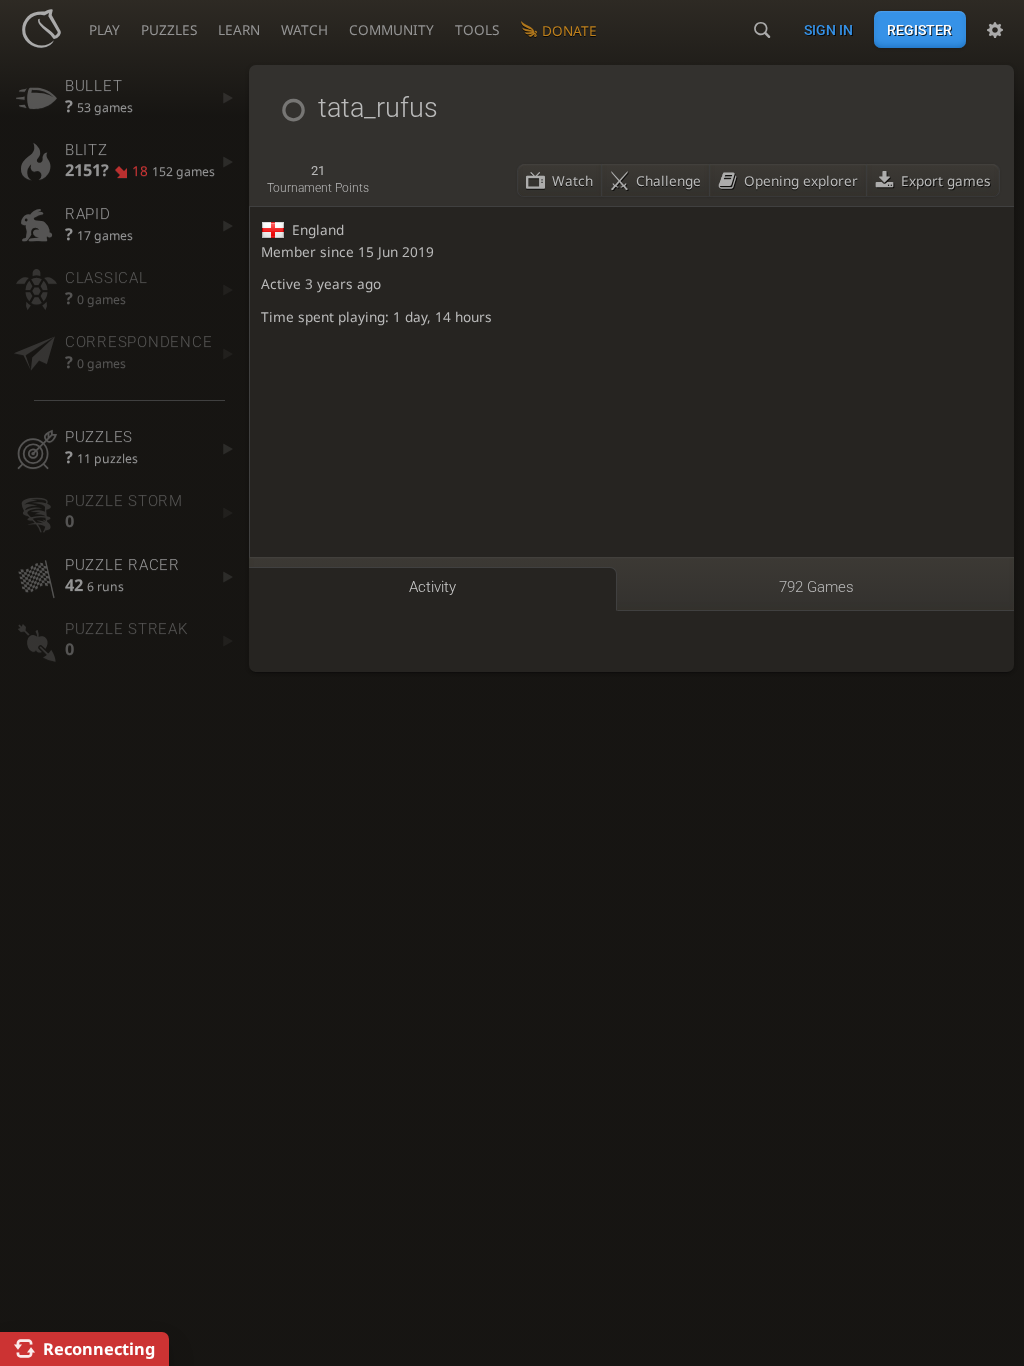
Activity (432, 587)
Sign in (828, 30)
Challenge (668, 180)
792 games (816, 587)
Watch (572, 180)
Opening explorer (801, 180)
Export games (946, 180)
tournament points (318, 179)
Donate (569, 30)
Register (919, 30)
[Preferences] (995, 30)
